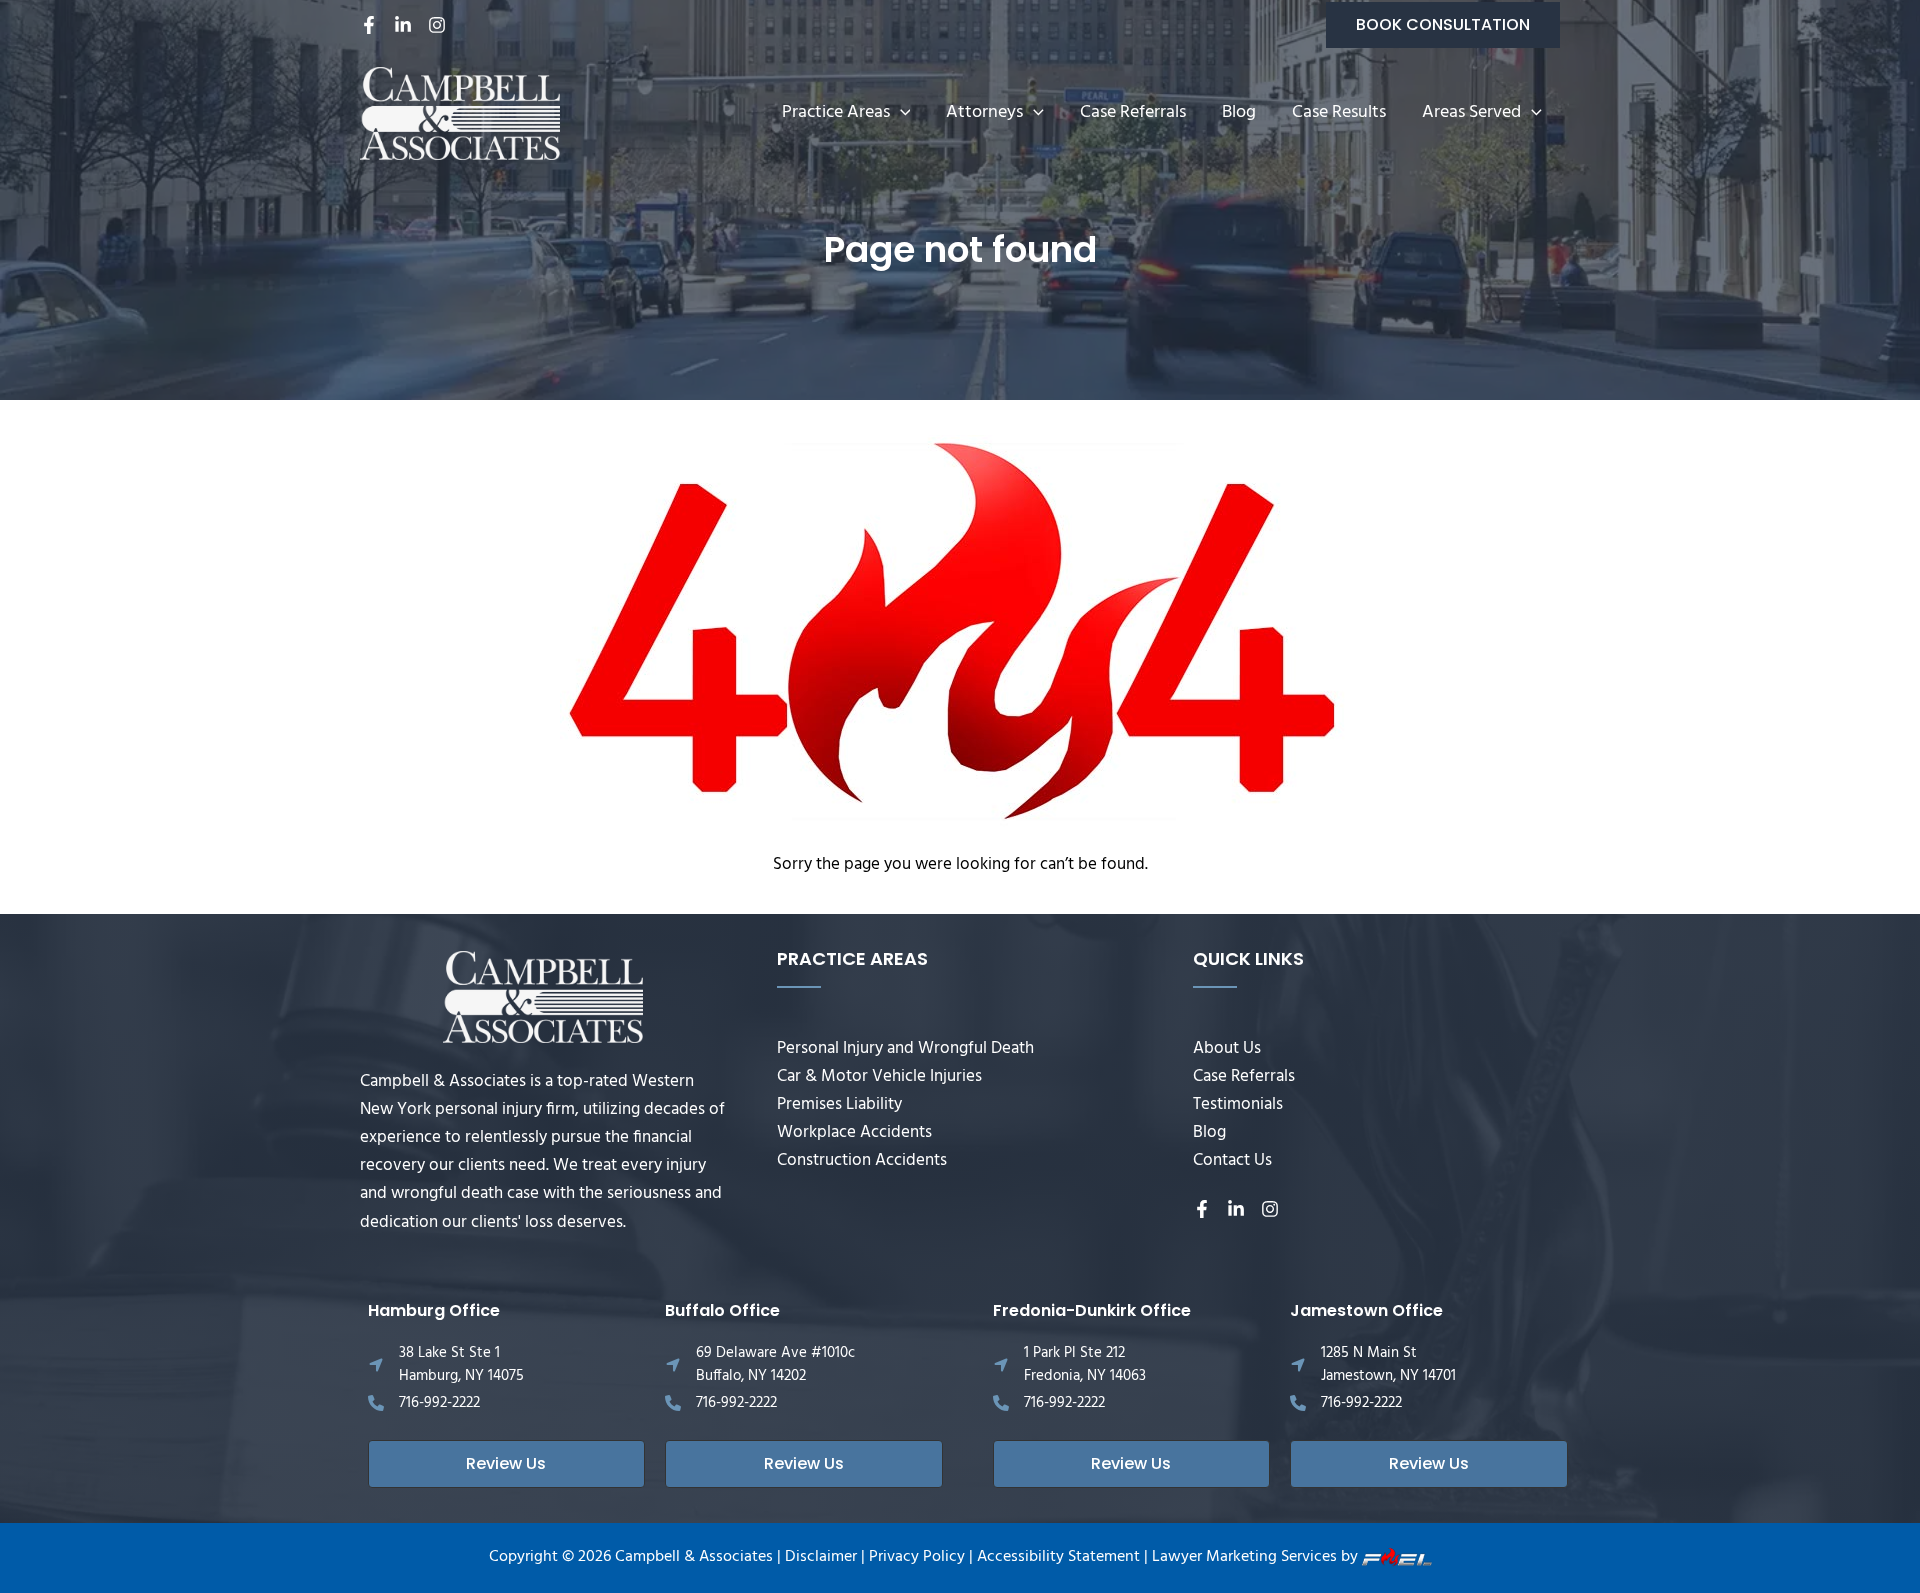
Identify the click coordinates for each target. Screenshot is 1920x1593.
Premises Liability (839, 1104)
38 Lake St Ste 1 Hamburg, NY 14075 (461, 1364)
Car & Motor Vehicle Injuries (879, 1076)
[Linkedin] (403, 25)
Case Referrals (1133, 112)
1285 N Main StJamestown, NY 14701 (1388, 1364)
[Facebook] (369, 25)
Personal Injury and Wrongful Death (905, 1048)
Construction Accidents (862, 1160)
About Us (1227, 1048)
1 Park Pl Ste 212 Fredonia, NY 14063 (1085, 1364)
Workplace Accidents (854, 1132)
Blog (1239, 112)
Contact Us (1232, 1160)
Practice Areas (836, 112)
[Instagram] (437, 25)
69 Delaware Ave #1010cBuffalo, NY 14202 (775, 1364)
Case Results (1339, 112)
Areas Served (1471, 112)
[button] (1443, 25)
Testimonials (1238, 1104)
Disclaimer (821, 1557)
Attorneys (984, 112)
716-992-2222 (439, 1403)
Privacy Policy (917, 1557)
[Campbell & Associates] (460, 113)
